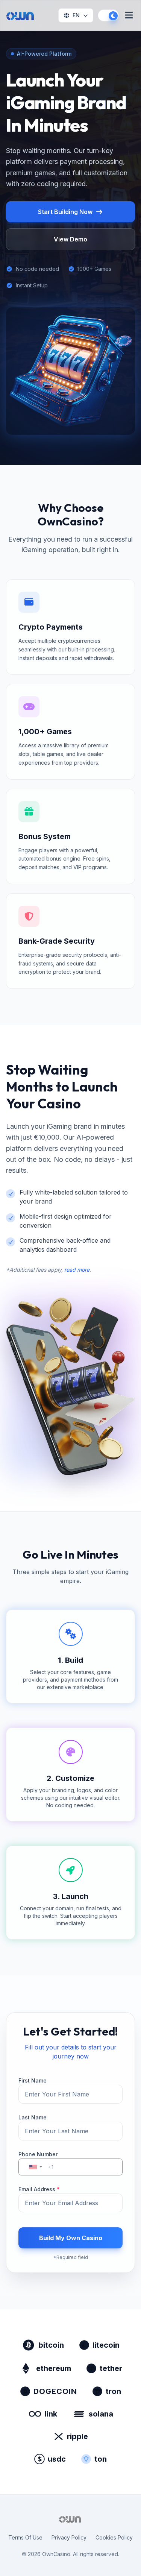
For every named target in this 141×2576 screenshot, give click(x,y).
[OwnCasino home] (21, 15)
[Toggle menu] (129, 16)
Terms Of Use (25, 2537)
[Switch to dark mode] (108, 15)
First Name (33, 2080)
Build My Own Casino (71, 2238)
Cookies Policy (114, 2537)
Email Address (39, 2189)
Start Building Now (65, 212)
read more (77, 1270)
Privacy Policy (69, 2537)
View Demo (70, 239)
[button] (35, 2167)
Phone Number (38, 2154)
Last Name (33, 2117)
